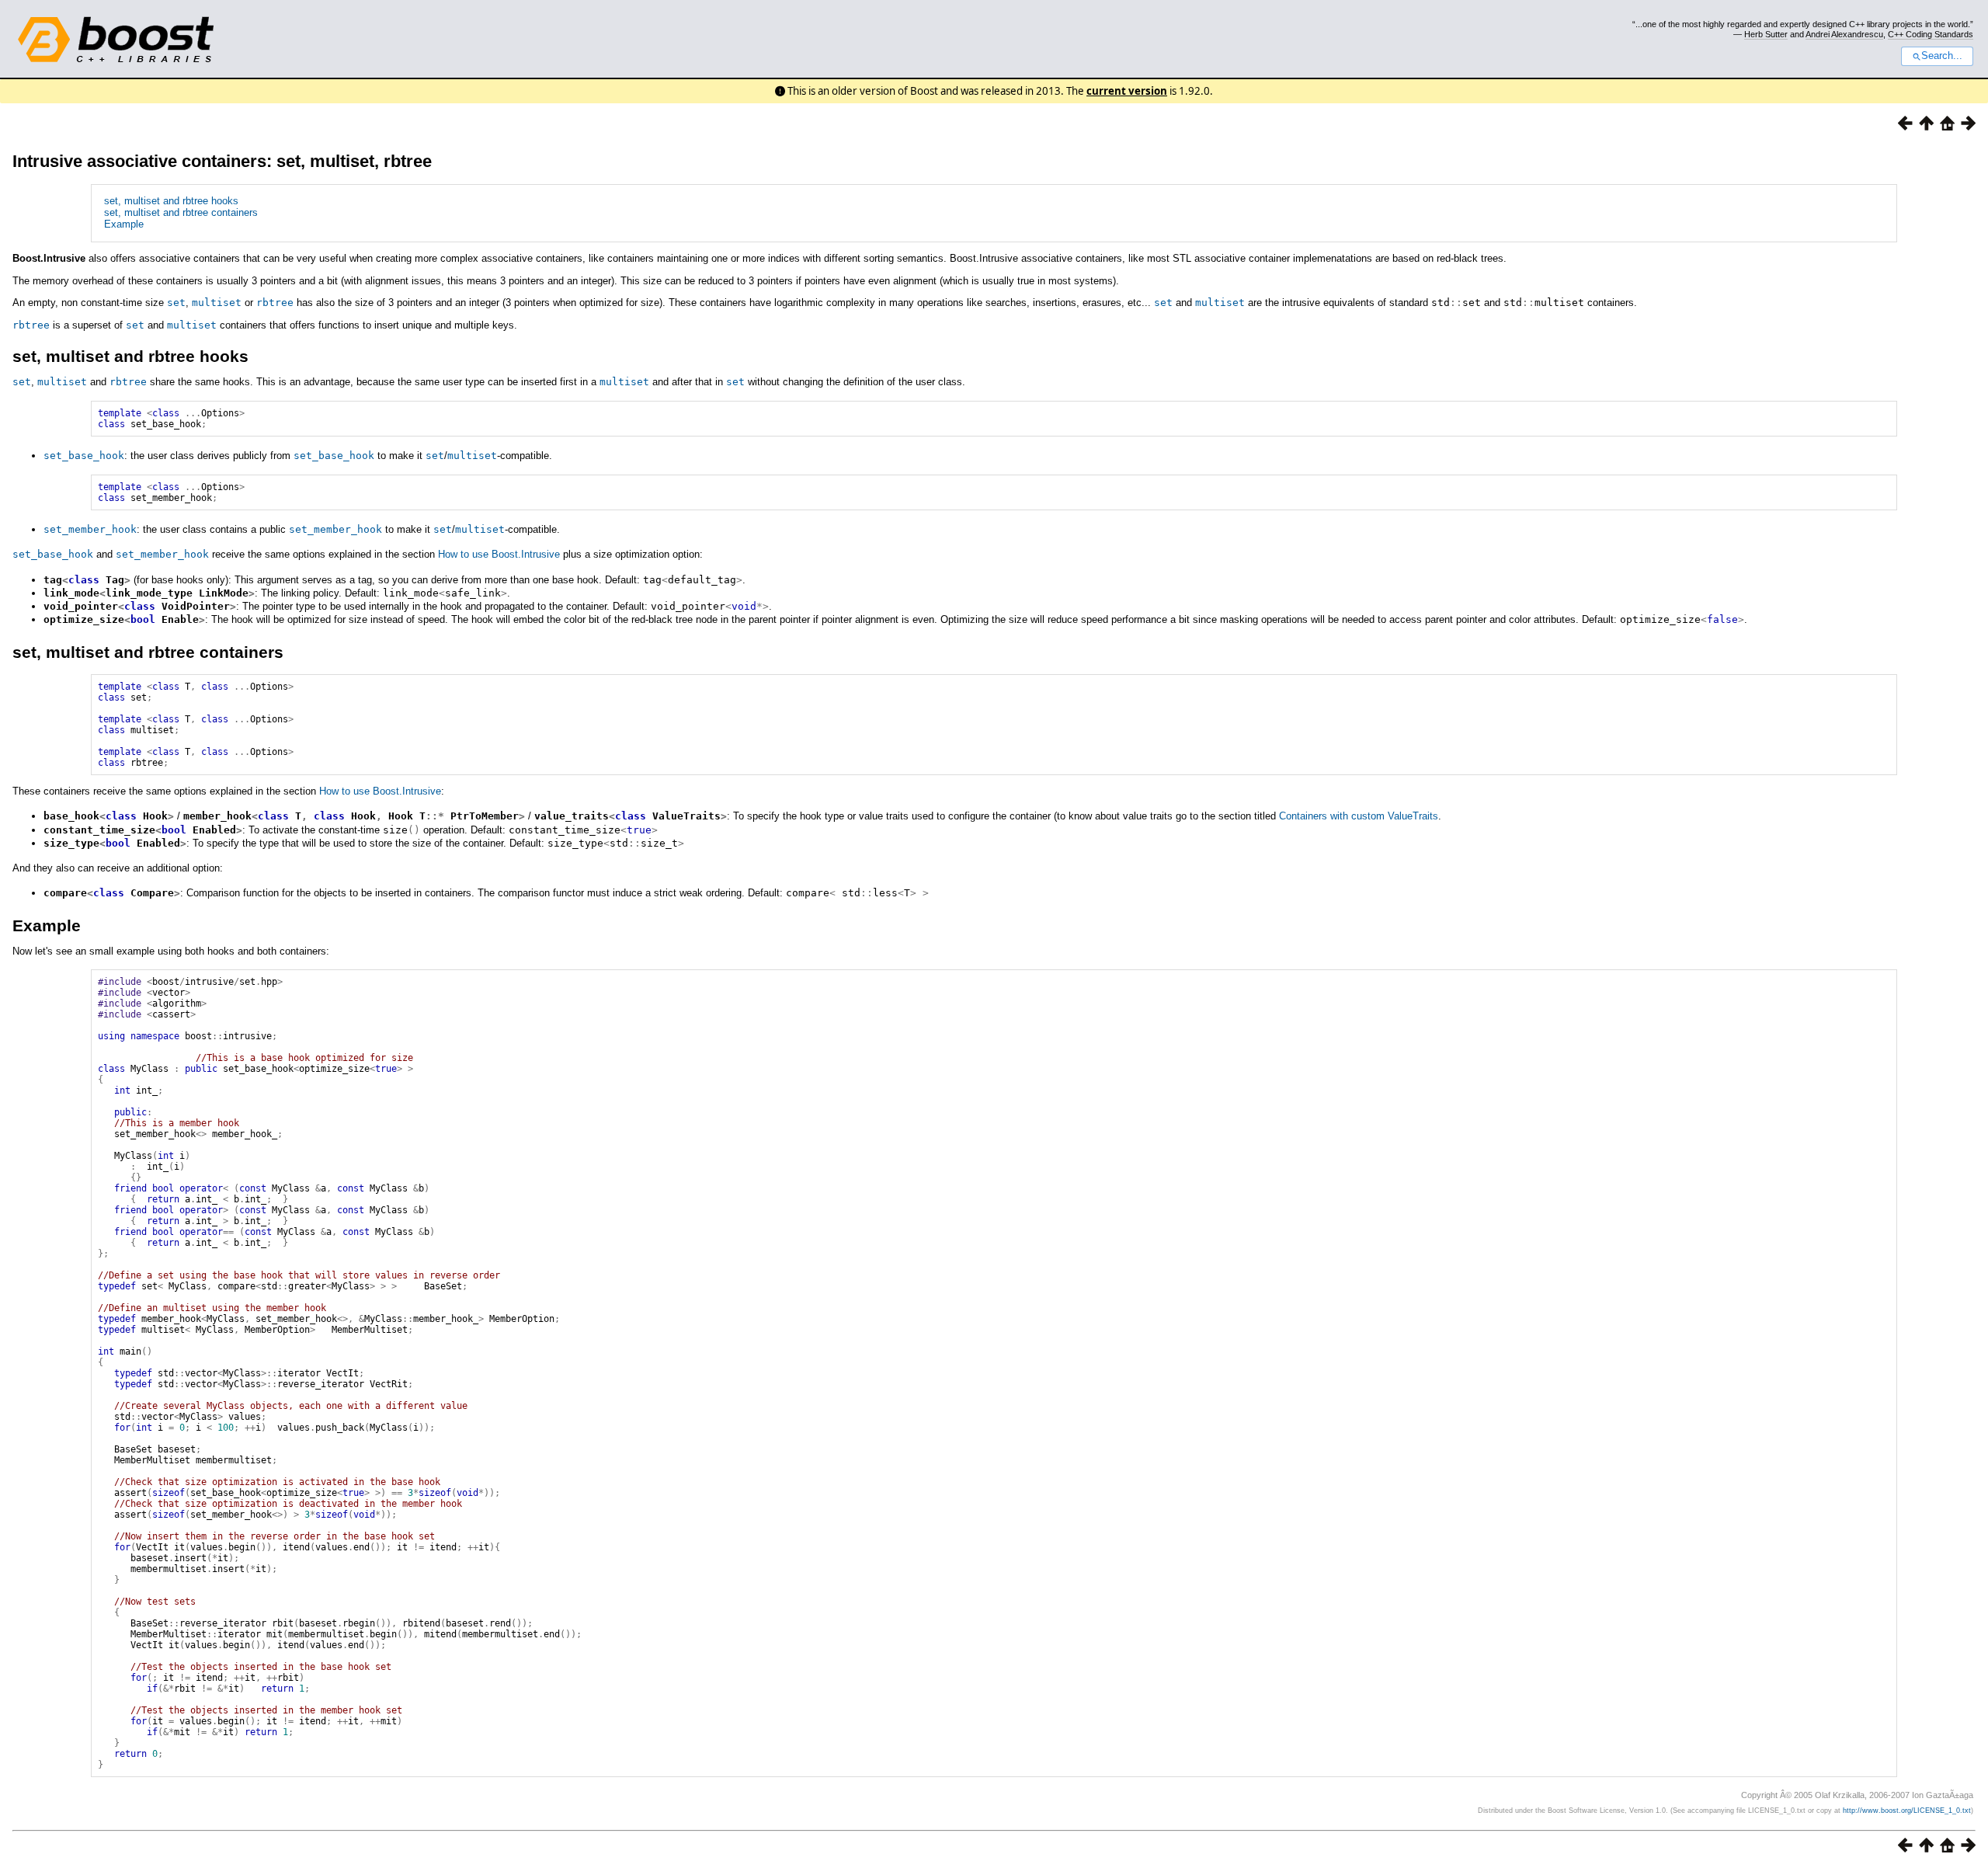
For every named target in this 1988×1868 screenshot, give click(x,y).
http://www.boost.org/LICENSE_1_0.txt (1907, 1811)
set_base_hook (84, 456)
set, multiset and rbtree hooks (171, 201)
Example (124, 224)
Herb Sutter (1766, 34)
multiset (217, 303)
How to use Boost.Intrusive (499, 554)
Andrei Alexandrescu (1844, 34)
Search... (1942, 56)
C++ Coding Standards (1931, 34)
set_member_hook (90, 529)
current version (1127, 91)
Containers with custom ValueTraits (1359, 816)
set (176, 303)
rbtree (275, 303)
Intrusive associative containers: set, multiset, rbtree (222, 161)
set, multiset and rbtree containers (181, 212)
